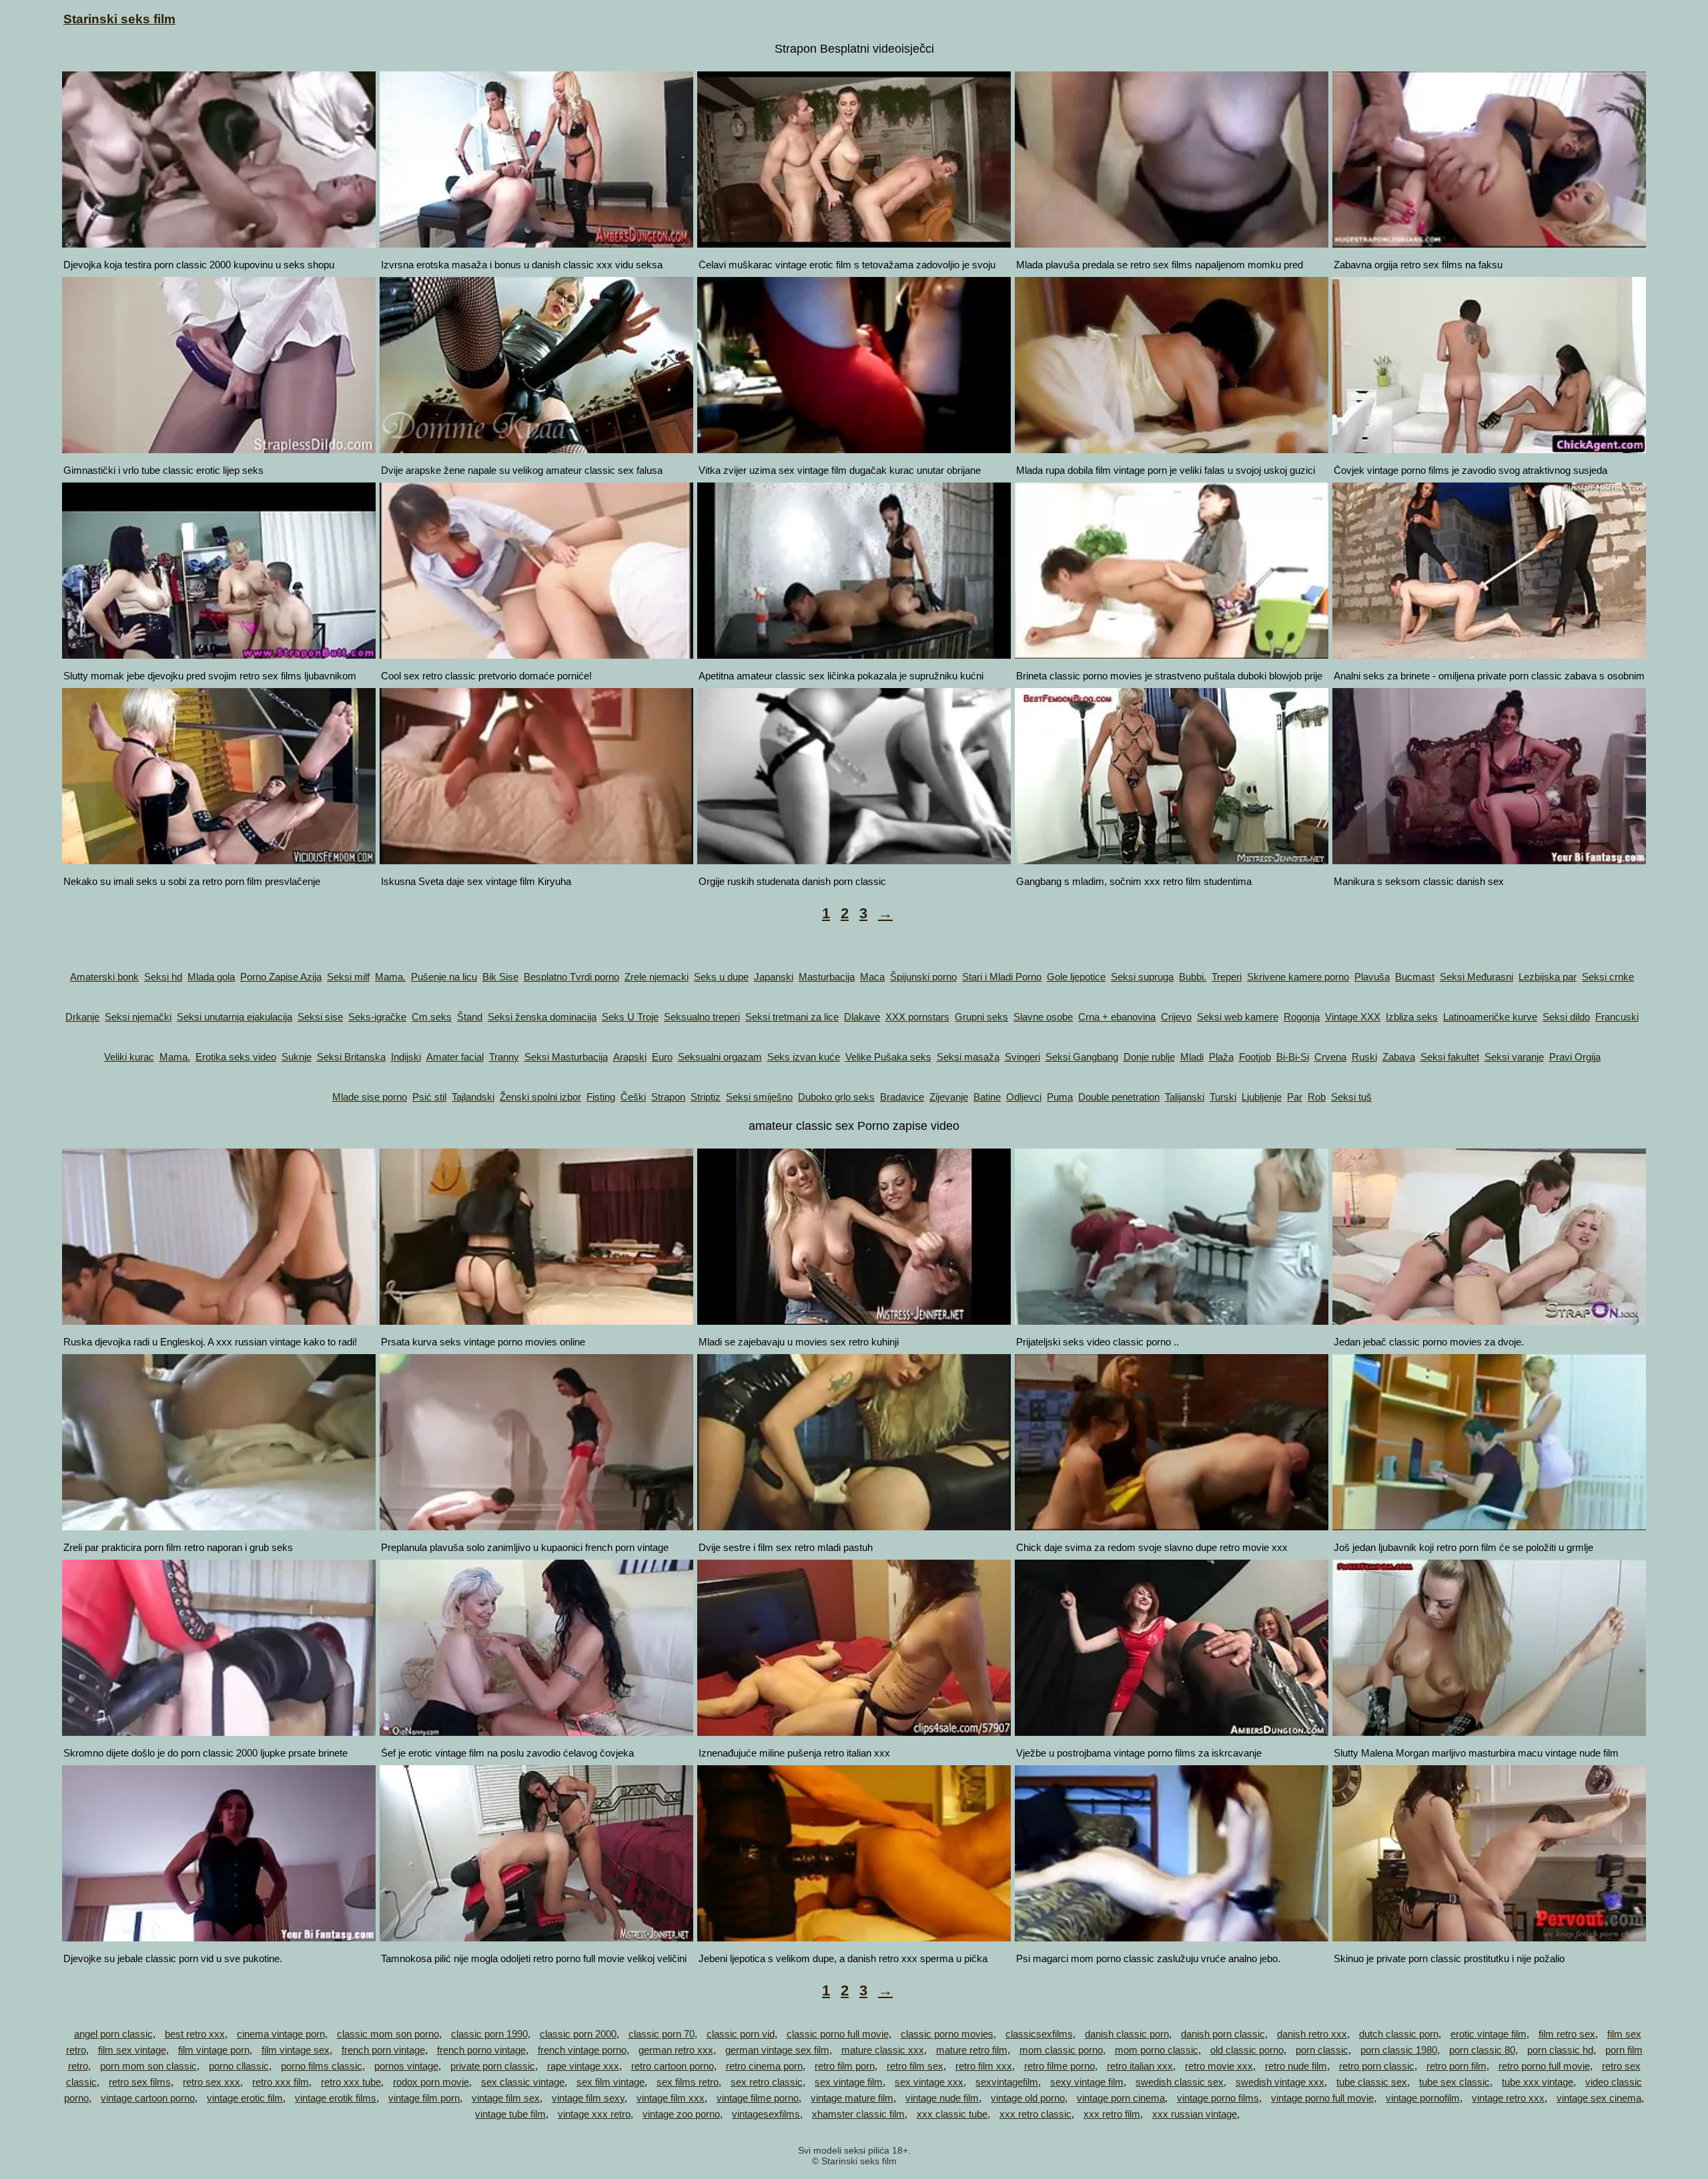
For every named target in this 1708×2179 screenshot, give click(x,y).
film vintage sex (296, 2050)
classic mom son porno (388, 2034)
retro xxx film (281, 2082)
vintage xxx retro (594, 2114)
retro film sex (915, 2066)
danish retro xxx (1312, 2034)
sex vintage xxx (929, 2082)
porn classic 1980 (1399, 2050)
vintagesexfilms (766, 2114)
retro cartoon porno (673, 2066)
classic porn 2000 (578, 2034)
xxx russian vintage (1195, 2114)
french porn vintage (383, 2050)
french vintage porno (582, 2050)
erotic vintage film (1488, 2034)
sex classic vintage (523, 2082)
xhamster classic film (858, 2114)
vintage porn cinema (1121, 2098)
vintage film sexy (588, 2098)
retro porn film (1456, 2066)
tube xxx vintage (1538, 2082)
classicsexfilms (1039, 2034)
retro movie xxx (1219, 2066)
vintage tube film (510, 2114)
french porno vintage (481, 2050)
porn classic (1322, 2050)
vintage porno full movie (1322, 2098)
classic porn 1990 (489, 2034)
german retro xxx (676, 2050)
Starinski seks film (119, 19)
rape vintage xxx (583, 2066)
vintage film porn (424, 2098)
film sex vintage (132, 2050)
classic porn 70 (662, 2034)
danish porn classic (1223, 2034)
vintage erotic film (245, 2098)
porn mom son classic (148, 2066)
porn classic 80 (1482, 2050)
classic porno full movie (838, 2034)
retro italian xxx (1140, 2066)
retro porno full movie (1544, 2066)
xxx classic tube (952, 2114)
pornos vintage (406, 2066)
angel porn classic (113, 2034)
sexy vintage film (1087, 2082)
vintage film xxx (671, 2098)
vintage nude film (942, 2098)
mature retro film (972, 2050)
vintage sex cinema (1599, 2098)
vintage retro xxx (1508, 2098)
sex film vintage (610, 2082)
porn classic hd (1560, 2050)
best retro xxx (195, 2034)
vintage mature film (852, 2098)
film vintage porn (214, 2050)
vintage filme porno (758, 2098)
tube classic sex (1372, 2082)
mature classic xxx (883, 2050)
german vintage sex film (777, 2050)
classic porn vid (741, 2034)
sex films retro (688, 2082)
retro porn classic (1377, 2066)
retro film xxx (984, 2066)
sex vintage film (849, 2082)
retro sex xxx (211, 2082)
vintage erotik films (336, 2098)
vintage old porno (1028, 2098)
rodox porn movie (431, 2082)
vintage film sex (506, 2098)
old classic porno (1247, 2050)
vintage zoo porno (681, 2114)
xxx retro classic (1035, 2114)
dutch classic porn (1399, 2034)
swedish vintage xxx (1280, 2082)
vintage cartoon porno (148, 2098)
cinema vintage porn (281, 2034)
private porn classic (493, 2066)
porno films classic (322, 2066)
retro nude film (1296, 2066)
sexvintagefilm (1007, 2082)
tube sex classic (1454, 2082)
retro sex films (140, 2082)
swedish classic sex (1180, 2082)
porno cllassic (239, 2066)
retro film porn (845, 2066)
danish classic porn (1127, 2034)
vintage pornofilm (1423, 2098)
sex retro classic (767, 2082)
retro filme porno (1059, 2066)
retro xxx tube (351, 2082)
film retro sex (1567, 2034)
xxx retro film (1112, 2114)
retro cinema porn (764, 2066)
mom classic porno (1061, 2050)
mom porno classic (1157, 2050)
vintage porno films (1218, 2098)
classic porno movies (947, 2034)
